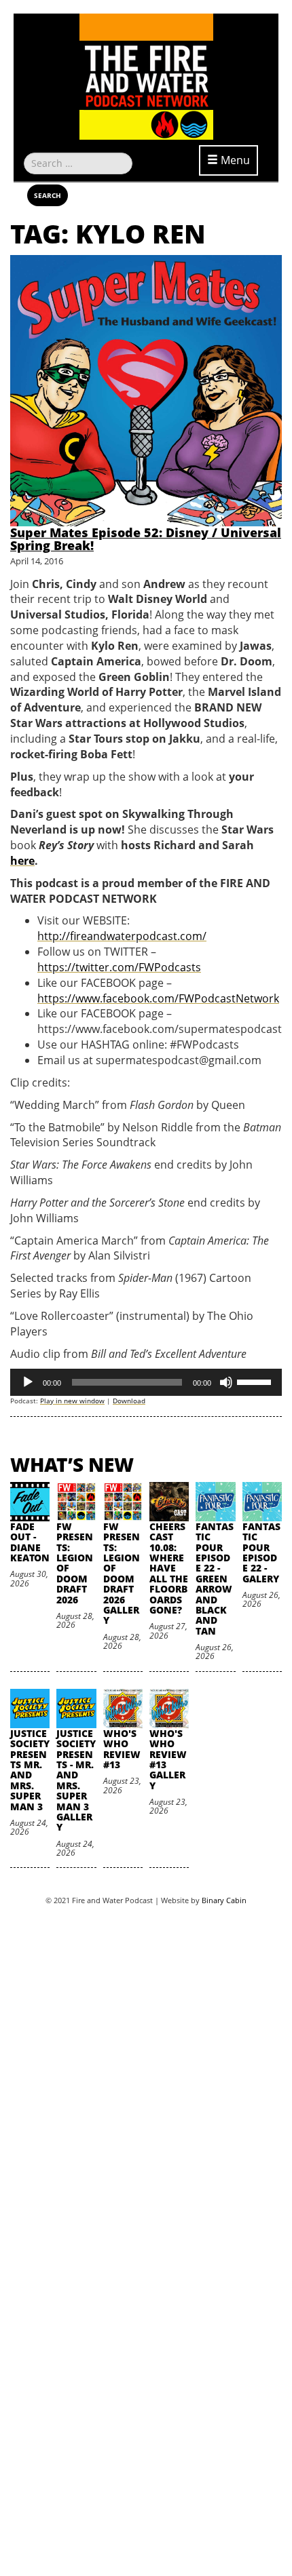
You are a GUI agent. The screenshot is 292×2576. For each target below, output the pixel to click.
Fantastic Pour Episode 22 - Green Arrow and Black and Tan (215, 1579)
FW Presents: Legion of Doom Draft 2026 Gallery (122, 1574)
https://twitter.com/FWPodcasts (119, 967)
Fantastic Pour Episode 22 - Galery (261, 1553)
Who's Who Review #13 (122, 1749)
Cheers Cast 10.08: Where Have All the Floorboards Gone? (169, 1568)
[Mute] (226, 1382)
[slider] (256, 1381)
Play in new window (72, 1401)
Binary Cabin (224, 1900)
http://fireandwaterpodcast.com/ (122, 936)
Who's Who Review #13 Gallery (168, 1759)
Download (129, 1401)
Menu (234, 160)
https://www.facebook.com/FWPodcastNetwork (158, 998)
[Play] (28, 1382)
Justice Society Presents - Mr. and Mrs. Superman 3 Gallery (76, 1780)
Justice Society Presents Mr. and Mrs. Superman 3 (30, 1770)
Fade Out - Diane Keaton (30, 1542)
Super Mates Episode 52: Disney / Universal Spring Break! (146, 539)
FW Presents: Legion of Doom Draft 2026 (75, 1563)
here (22, 861)
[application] (146, 1382)
